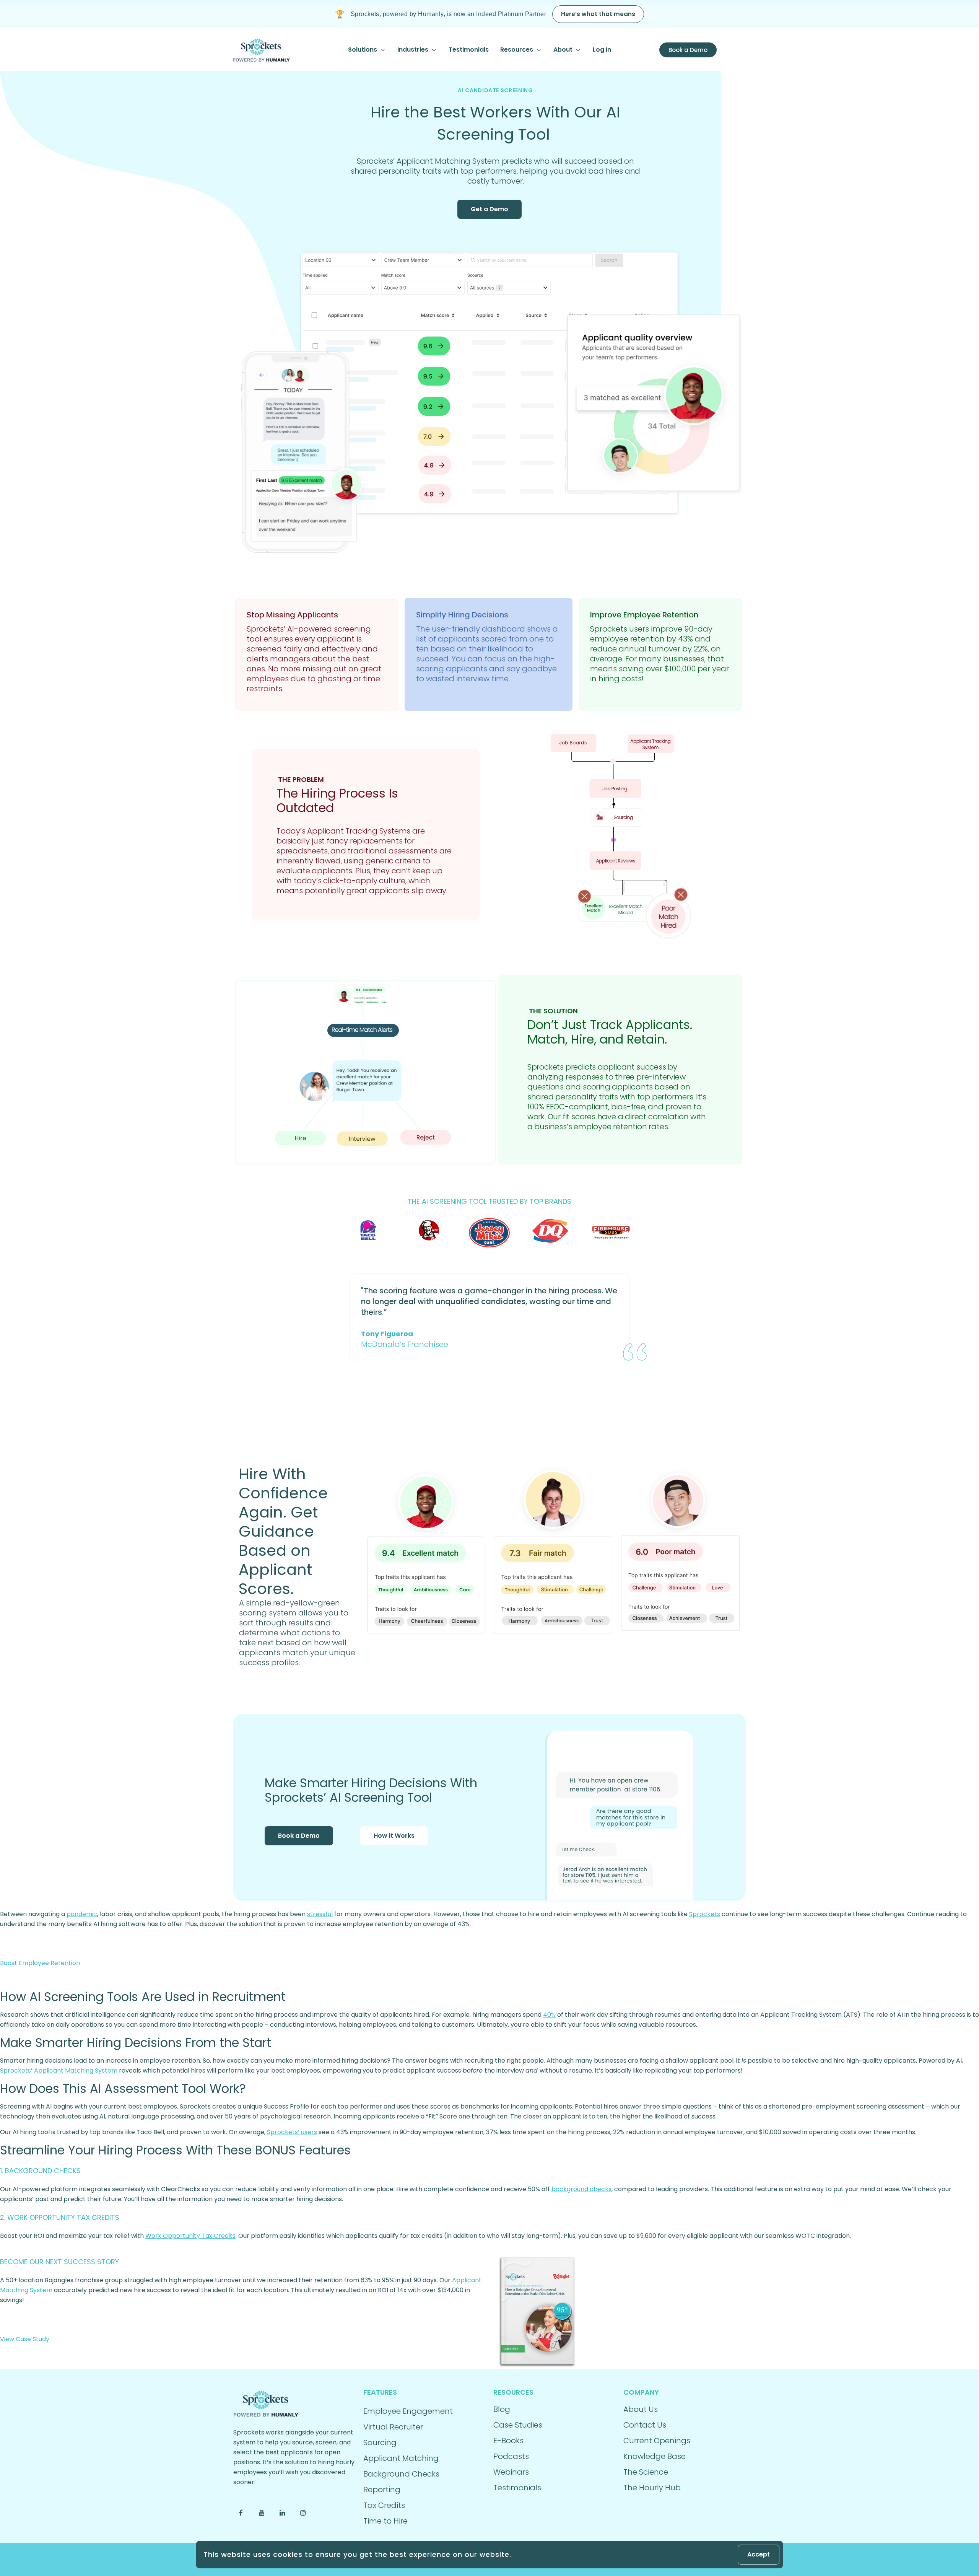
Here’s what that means (598, 14)
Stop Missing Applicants (292, 615)
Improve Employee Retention (644, 615)
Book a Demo (299, 1836)
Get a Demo (489, 209)
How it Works (394, 1836)
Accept (759, 2554)
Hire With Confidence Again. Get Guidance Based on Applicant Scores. (283, 1531)
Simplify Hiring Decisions (462, 615)
